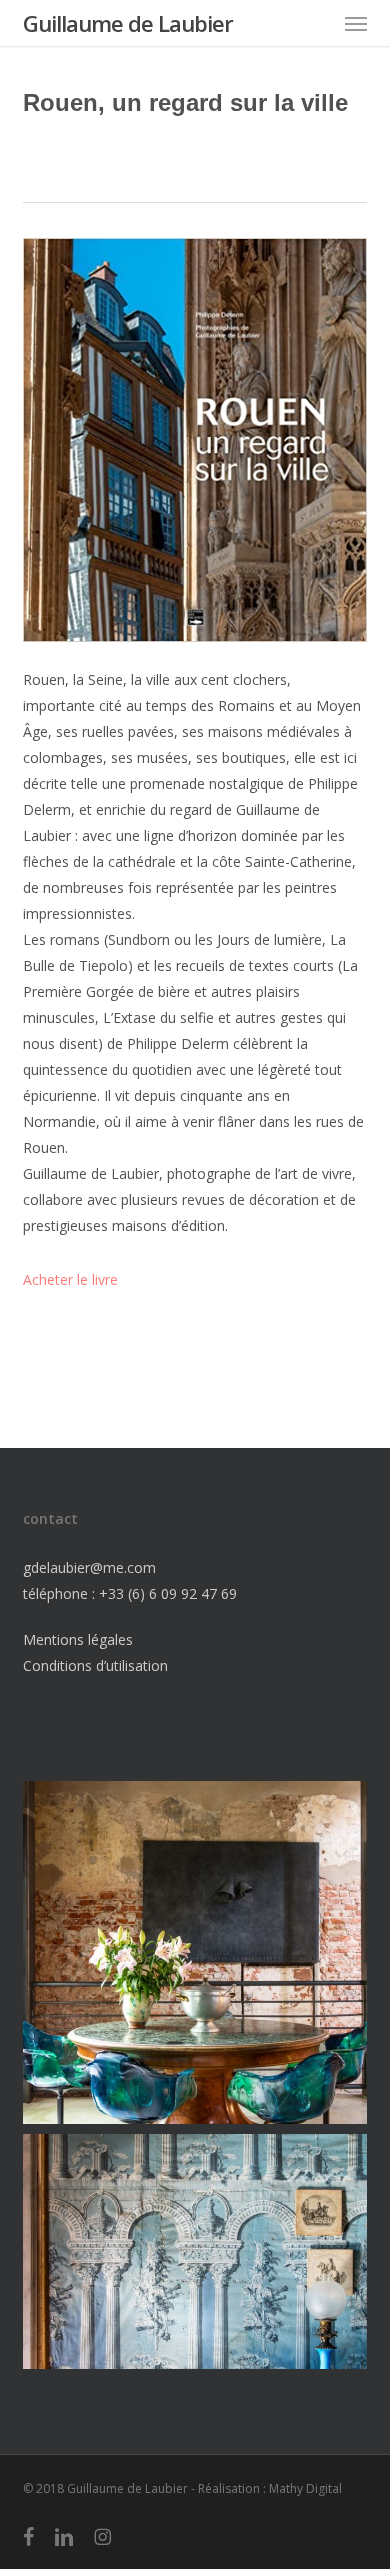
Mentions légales (78, 1639)
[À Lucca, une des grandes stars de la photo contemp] (194, 1952)
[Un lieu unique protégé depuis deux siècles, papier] (194, 2305)
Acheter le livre (70, 1279)
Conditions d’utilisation (95, 1665)
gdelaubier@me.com (89, 1567)
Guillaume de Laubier (128, 23)
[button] (356, 23)
